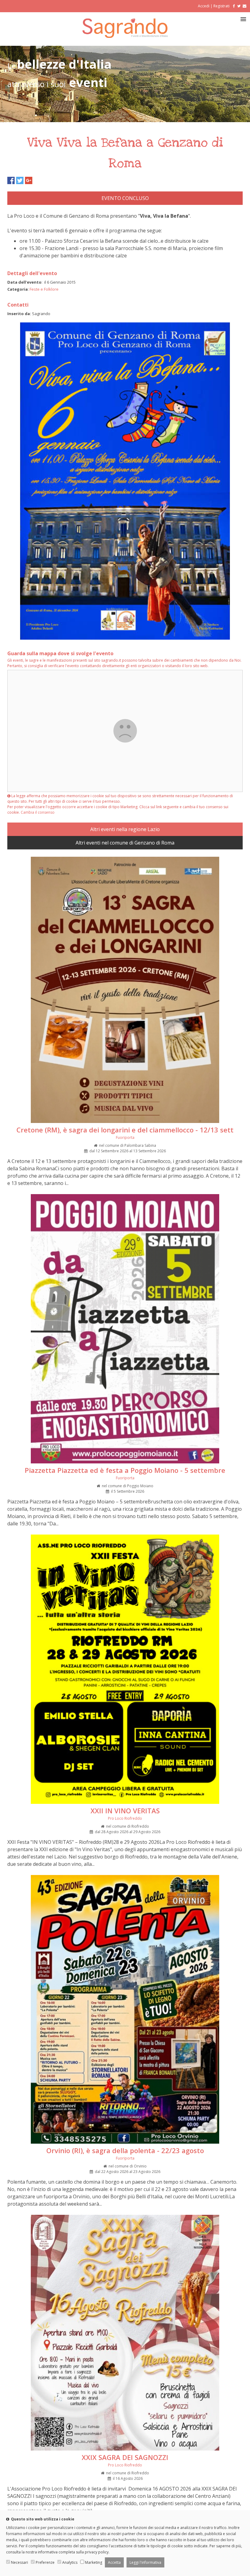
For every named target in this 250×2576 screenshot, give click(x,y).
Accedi (204, 6)
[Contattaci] (245, 6)
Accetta (114, 2562)
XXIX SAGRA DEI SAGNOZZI (125, 2457)
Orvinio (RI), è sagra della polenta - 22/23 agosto (125, 2150)
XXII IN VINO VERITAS (125, 1811)
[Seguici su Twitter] (239, 6)
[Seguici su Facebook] (233, 6)
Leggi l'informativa (145, 2562)
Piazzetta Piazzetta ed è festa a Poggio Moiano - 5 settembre (125, 1470)
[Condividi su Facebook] (11, 180)
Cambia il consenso (38, 812)
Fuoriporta (125, 1137)
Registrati (221, 6)
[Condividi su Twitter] (20, 180)
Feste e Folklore (44, 289)
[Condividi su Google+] (29, 180)
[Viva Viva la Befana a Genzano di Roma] (125, 639)
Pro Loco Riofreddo (125, 1818)
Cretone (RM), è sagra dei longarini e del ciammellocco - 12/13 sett (125, 1130)
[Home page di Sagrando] (125, 36)
